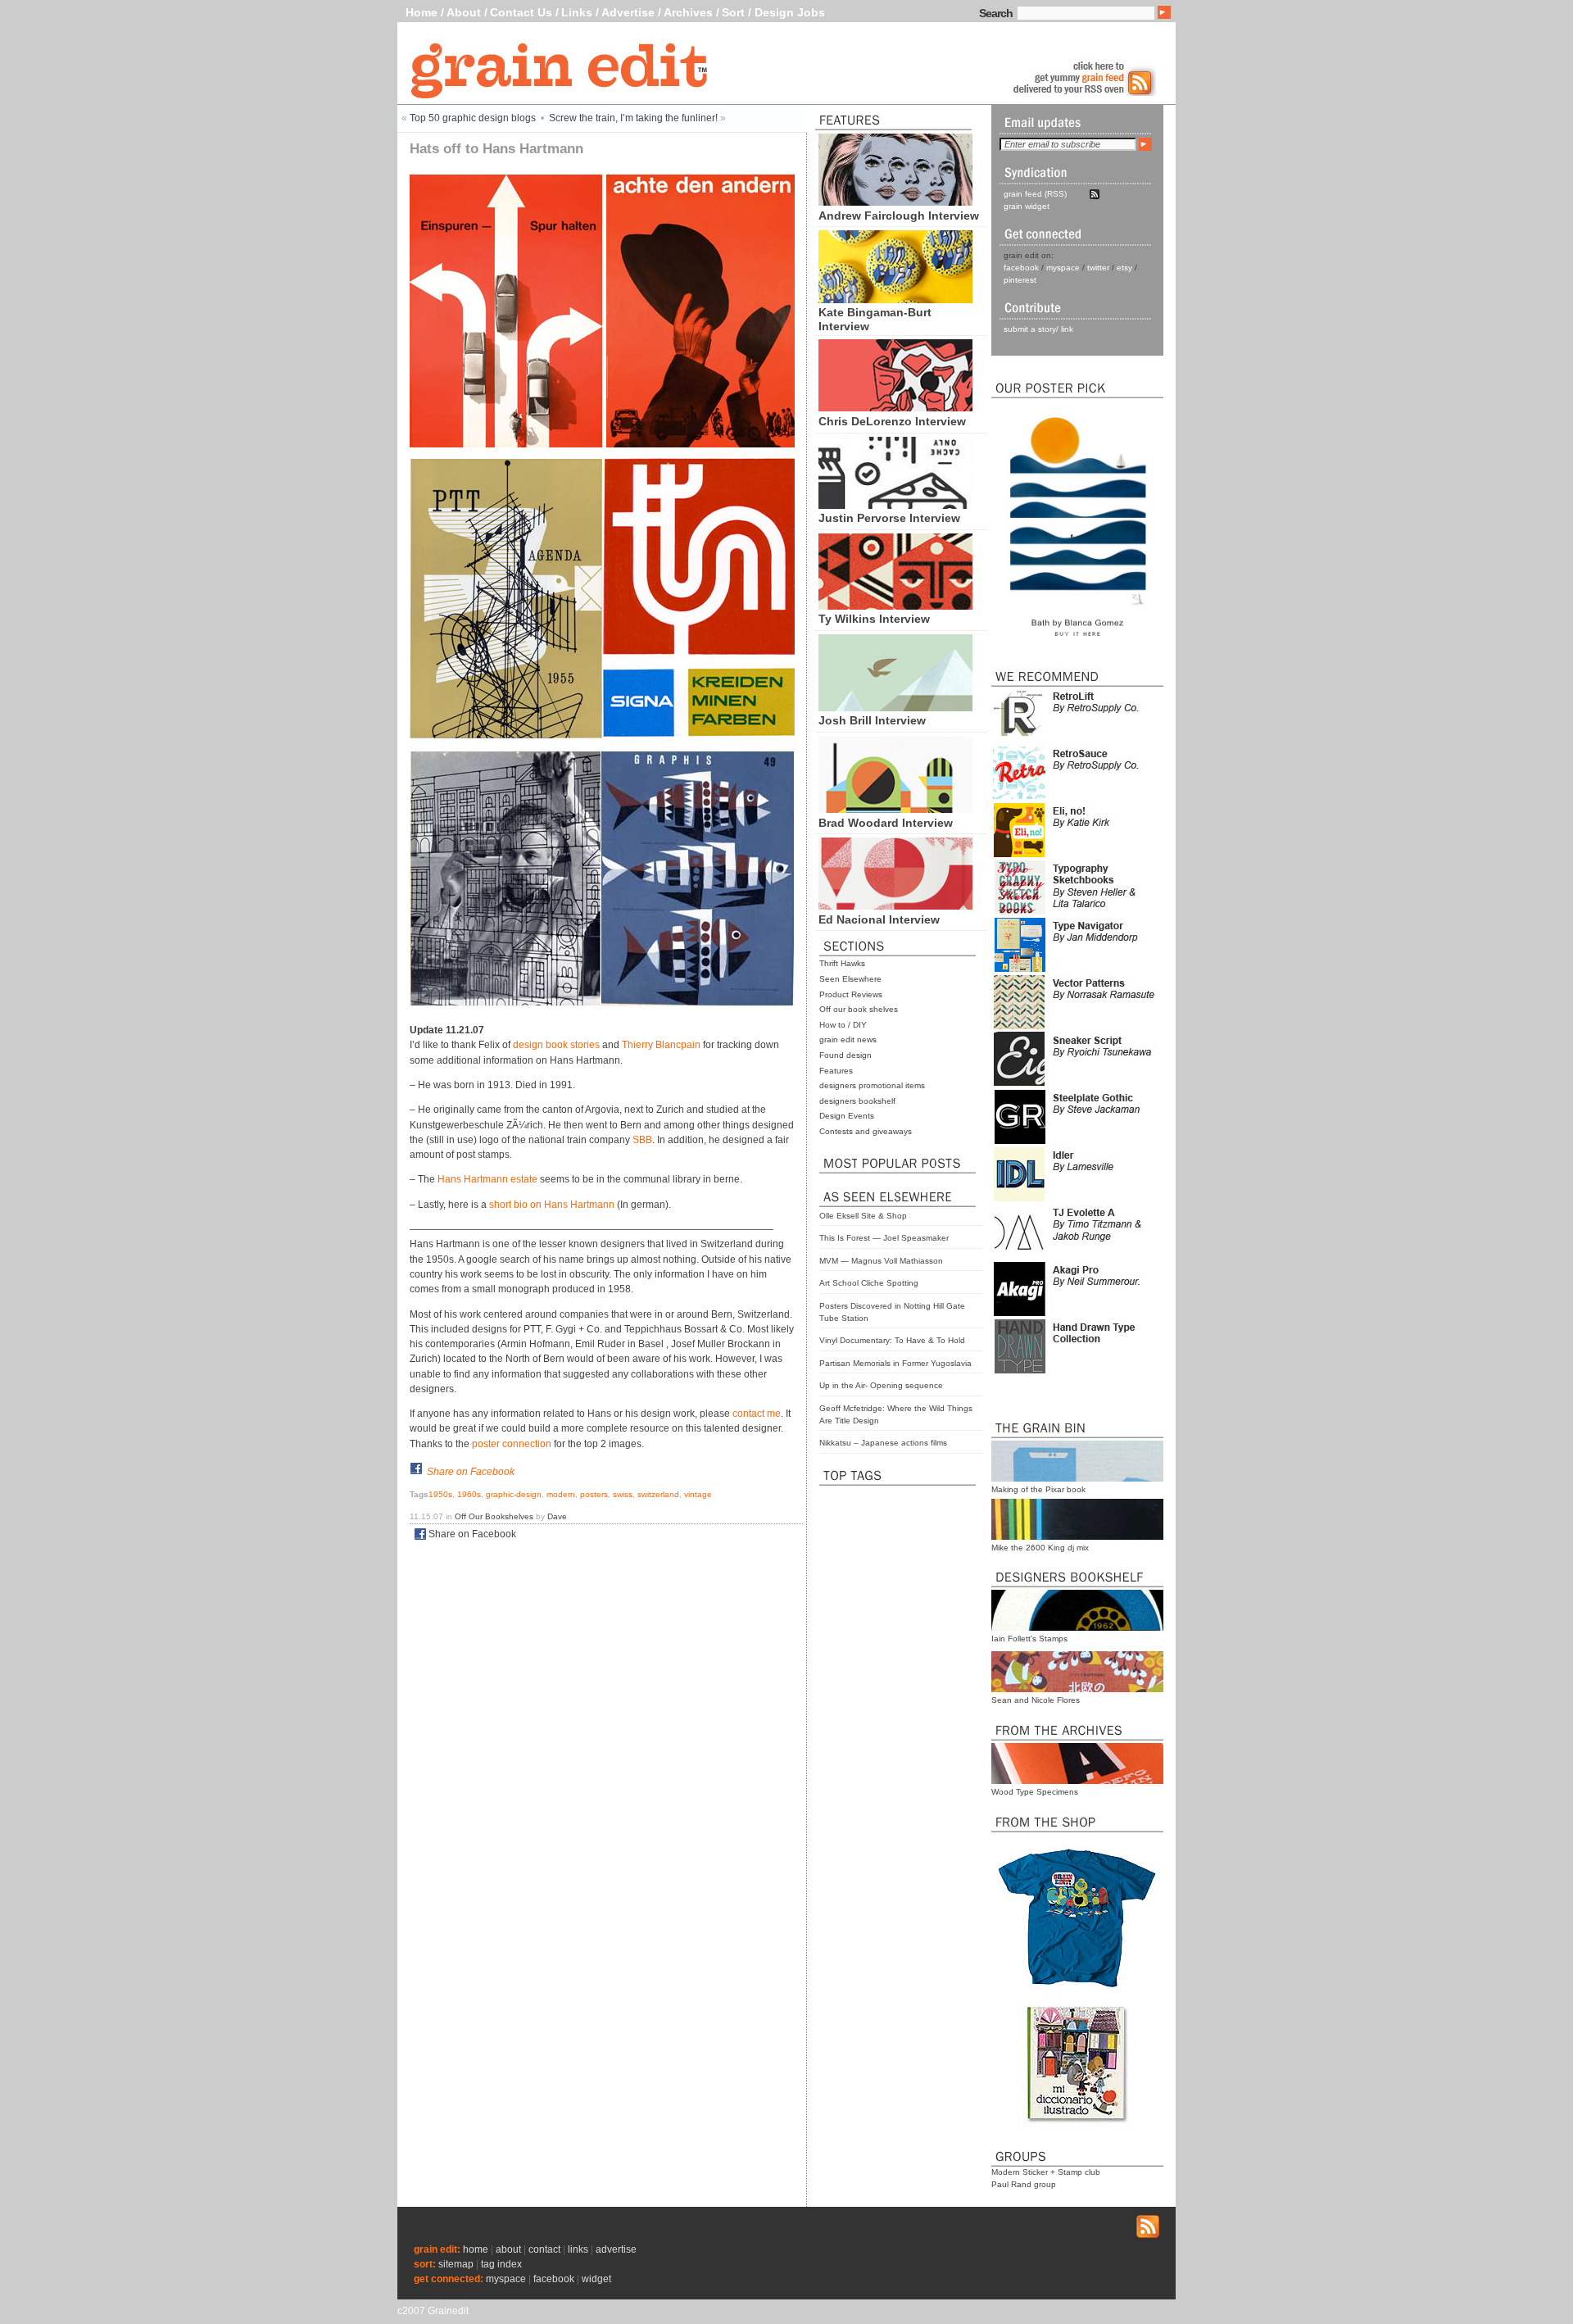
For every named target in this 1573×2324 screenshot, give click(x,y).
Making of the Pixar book (1038, 1489)
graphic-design (514, 1494)
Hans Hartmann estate (487, 1179)
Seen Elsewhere (850, 979)
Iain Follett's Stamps (1029, 1639)
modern (561, 1494)
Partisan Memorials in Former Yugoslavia (895, 1363)
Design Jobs (790, 12)
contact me (757, 1414)
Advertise (628, 12)
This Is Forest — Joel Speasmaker (884, 1238)
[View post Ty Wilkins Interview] (895, 606)
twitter (1098, 268)
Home (422, 12)
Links (577, 12)
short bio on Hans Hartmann (552, 1205)
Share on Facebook (471, 1472)
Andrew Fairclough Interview (899, 216)
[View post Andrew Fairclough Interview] (895, 202)
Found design (845, 1055)
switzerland (658, 1494)
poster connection (512, 1444)
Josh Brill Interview (872, 720)
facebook (1021, 268)
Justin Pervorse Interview (889, 518)
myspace (1063, 268)
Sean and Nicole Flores (1036, 1700)
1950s (440, 1494)
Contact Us (521, 12)
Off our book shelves (859, 1009)
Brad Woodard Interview (886, 823)
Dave (557, 1516)
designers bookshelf (857, 1101)
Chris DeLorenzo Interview (892, 421)
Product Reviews (851, 994)
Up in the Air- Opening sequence (881, 1385)
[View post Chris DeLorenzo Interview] (895, 407)
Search (996, 13)
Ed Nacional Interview (879, 919)
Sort (733, 12)
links (578, 2249)
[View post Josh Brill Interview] (895, 707)
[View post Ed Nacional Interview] (895, 906)
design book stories (556, 1045)
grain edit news (848, 1039)
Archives (688, 12)
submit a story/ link (1038, 329)
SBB (642, 1140)
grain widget (1027, 206)
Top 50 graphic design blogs (473, 118)
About (464, 12)
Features (836, 1071)
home (476, 2249)
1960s (469, 1494)
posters (594, 1494)
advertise (616, 2249)
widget (596, 2279)
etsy (1124, 268)
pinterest (1020, 280)
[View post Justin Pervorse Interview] (895, 505)
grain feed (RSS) (1035, 194)
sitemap (456, 2264)
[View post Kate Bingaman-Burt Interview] (895, 299)
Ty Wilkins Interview (874, 619)
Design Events (847, 1116)
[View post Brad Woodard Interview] (895, 809)
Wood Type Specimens (1035, 1792)
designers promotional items (872, 1085)
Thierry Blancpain (661, 1045)
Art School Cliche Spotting (869, 1283)
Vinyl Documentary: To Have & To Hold (892, 1340)
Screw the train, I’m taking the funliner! (633, 118)
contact (544, 2249)
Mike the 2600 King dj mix (1040, 1548)
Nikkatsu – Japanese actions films (883, 1443)
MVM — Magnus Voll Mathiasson (881, 1261)
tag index (501, 2264)
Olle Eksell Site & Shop (863, 1216)
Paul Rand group (1024, 2184)
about (508, 2249)
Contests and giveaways (866, 1131)
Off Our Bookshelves (494, 1516)
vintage (698, 1494)
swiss (623, 1494)
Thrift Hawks (842, 963)
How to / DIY (843, 1025)
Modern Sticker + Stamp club (1046, 2172)
